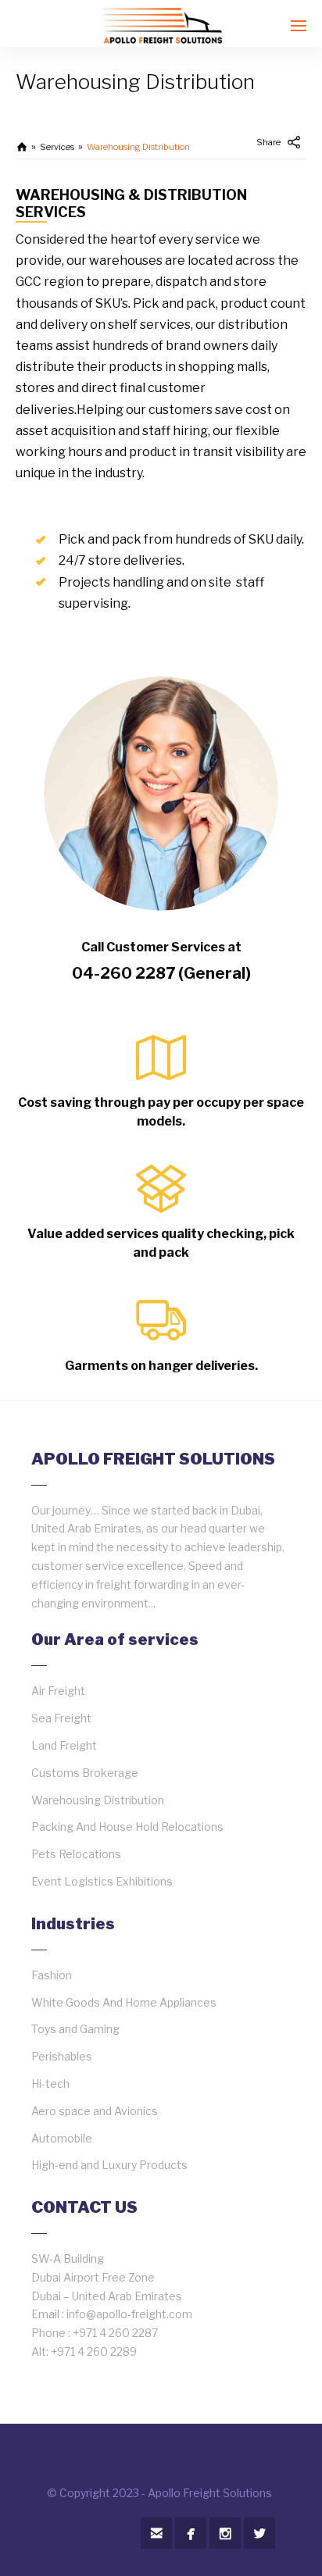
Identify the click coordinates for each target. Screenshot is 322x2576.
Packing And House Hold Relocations (127, 1827)
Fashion (52, 1975)
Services (57, 147)
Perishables (62, 2056)
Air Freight (58, 1691)
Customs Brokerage (85, 1773)
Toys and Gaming (75, 2029)
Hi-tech (50, 2084)
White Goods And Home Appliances (124, 2002)
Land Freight (64, 1745)
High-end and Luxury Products (109, 2165)
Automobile (62, 2138)
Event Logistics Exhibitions (102, 1881)
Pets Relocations (76, 1854)
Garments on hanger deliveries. (161, 1366)
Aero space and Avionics (95, 2111)
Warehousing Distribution (98, 1800)
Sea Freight (61, 1718)
